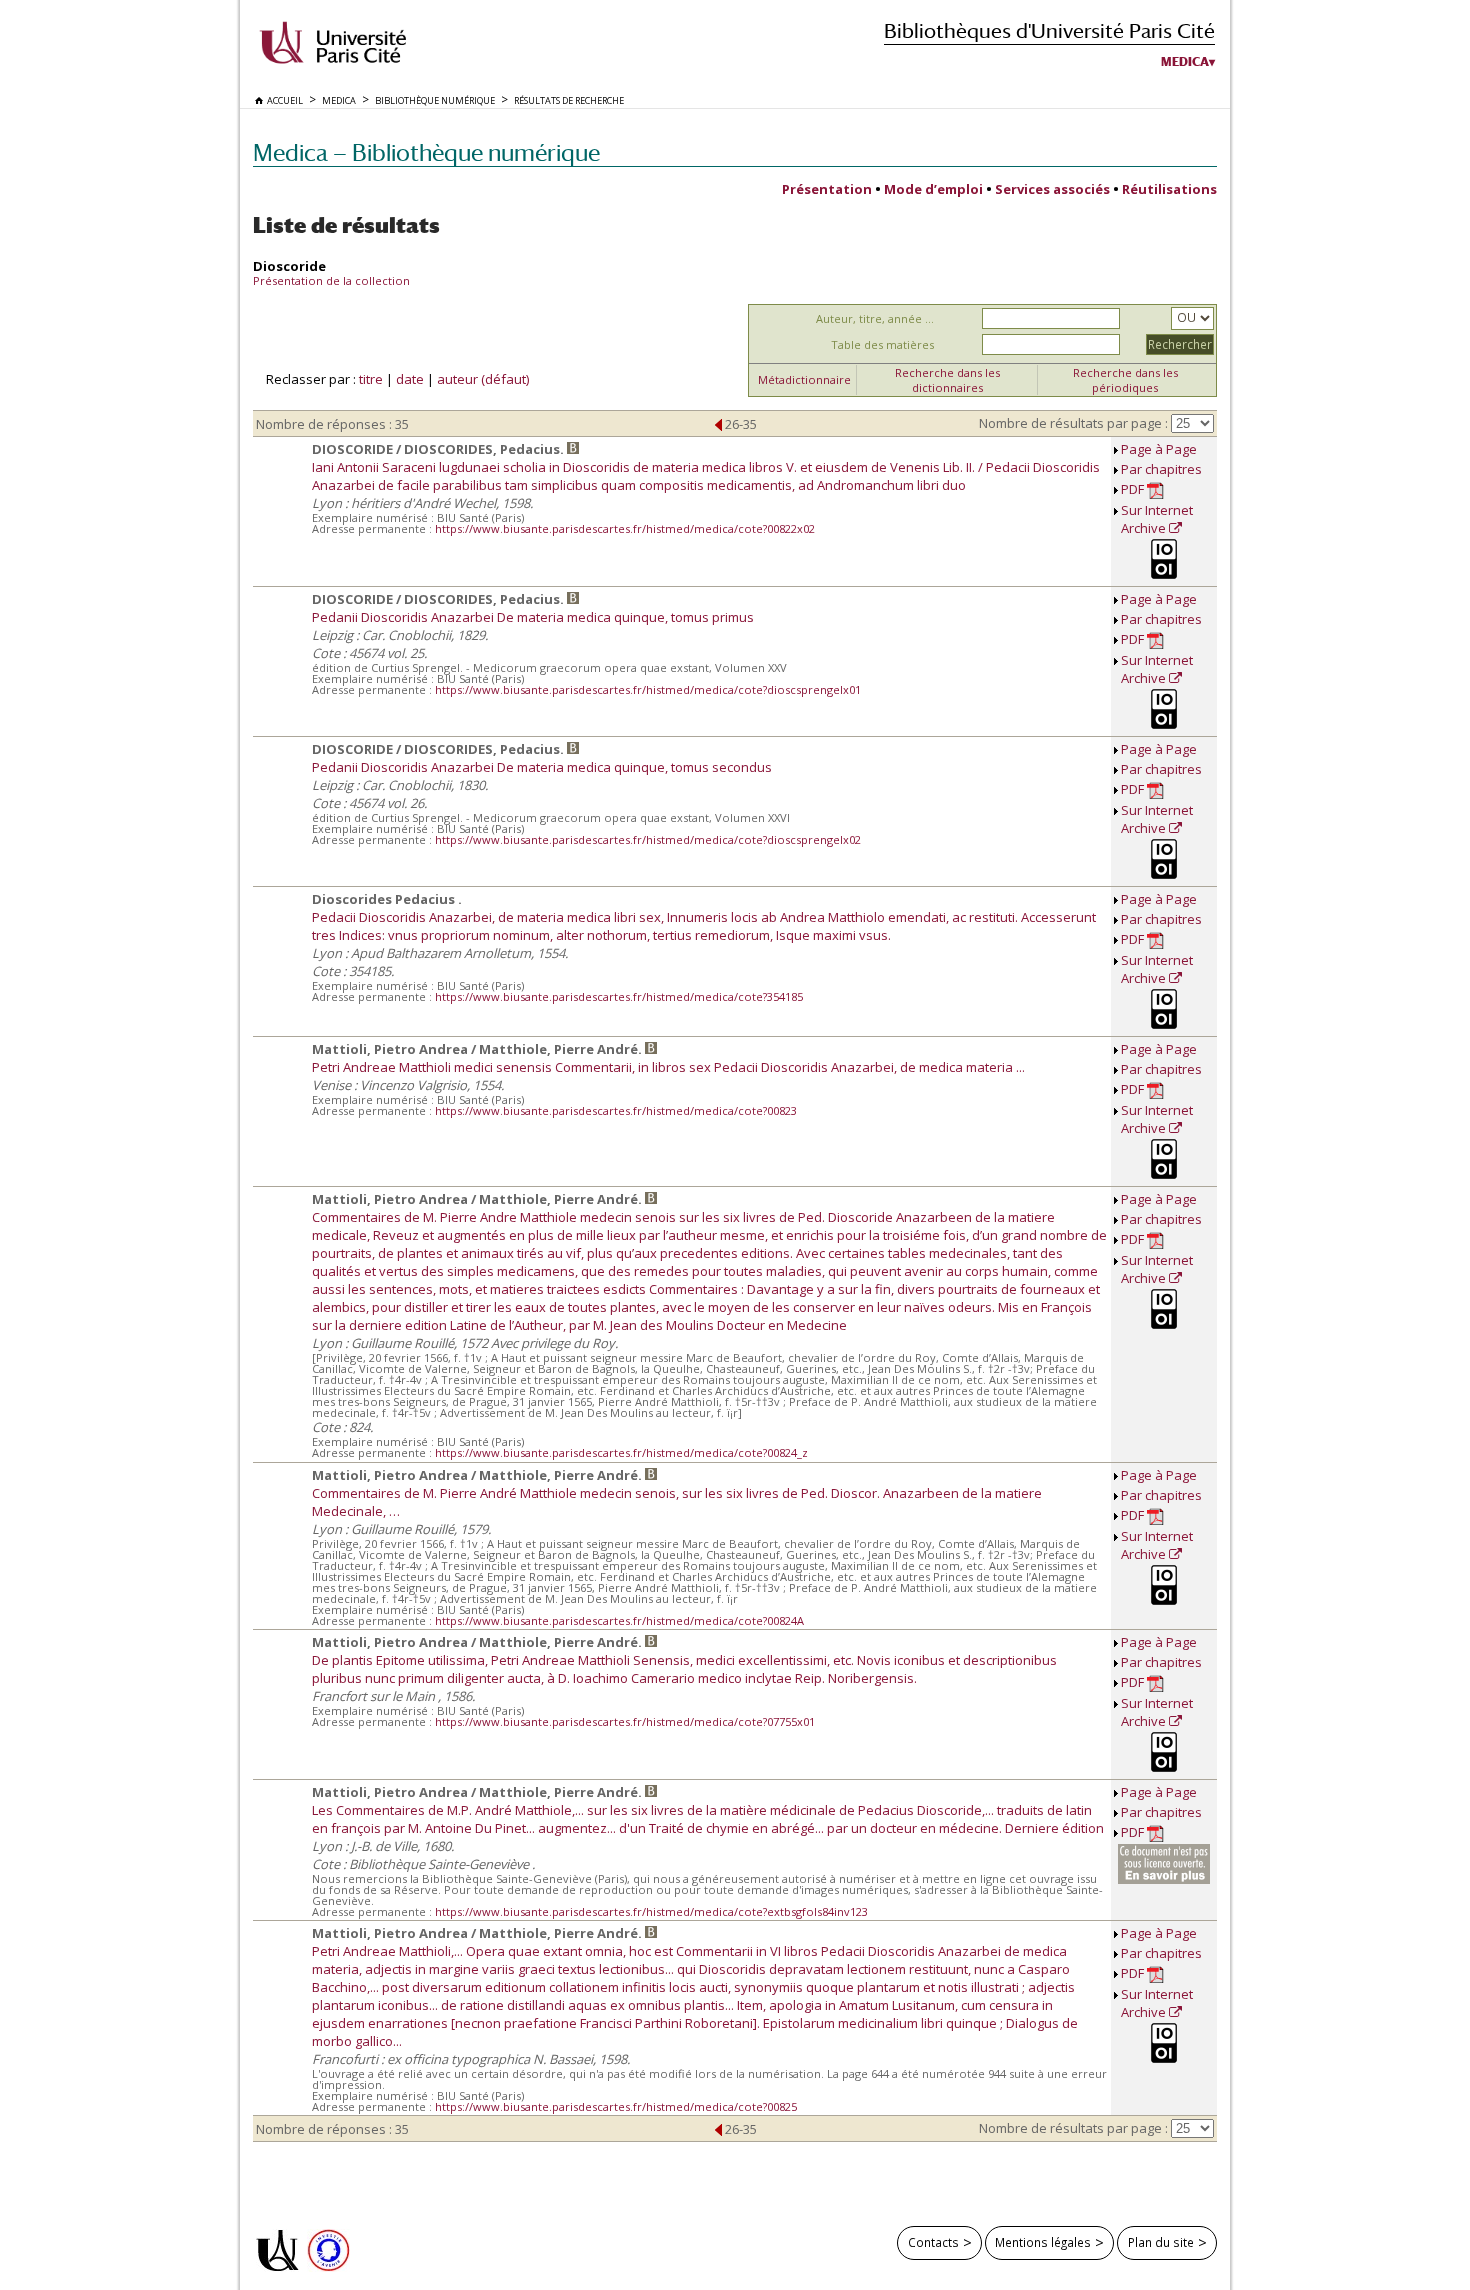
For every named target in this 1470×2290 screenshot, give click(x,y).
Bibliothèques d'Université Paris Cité (1049, 30)
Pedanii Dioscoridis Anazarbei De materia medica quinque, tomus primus (533, 617)
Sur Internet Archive (1157, 519)
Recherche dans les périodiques (1125, 380)
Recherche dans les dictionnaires (947, 380)
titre (371, 379)
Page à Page (1159, 449)
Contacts (933, 2242)
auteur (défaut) (483, 379)
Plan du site (1161, 2242)
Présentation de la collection (331, 280)
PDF (1134, 489)
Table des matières (882, 344)
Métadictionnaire (804, 379)
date (410, 379)
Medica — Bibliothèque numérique (426, 152)
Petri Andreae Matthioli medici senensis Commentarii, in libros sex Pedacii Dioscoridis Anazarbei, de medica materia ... (668, 1067)
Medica (1185, 62)
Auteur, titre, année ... (875, 318)
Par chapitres (1161, 469)
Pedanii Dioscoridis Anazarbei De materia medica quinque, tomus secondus (542, 767)
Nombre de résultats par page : (1073, 423)
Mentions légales (1043, 2242)
